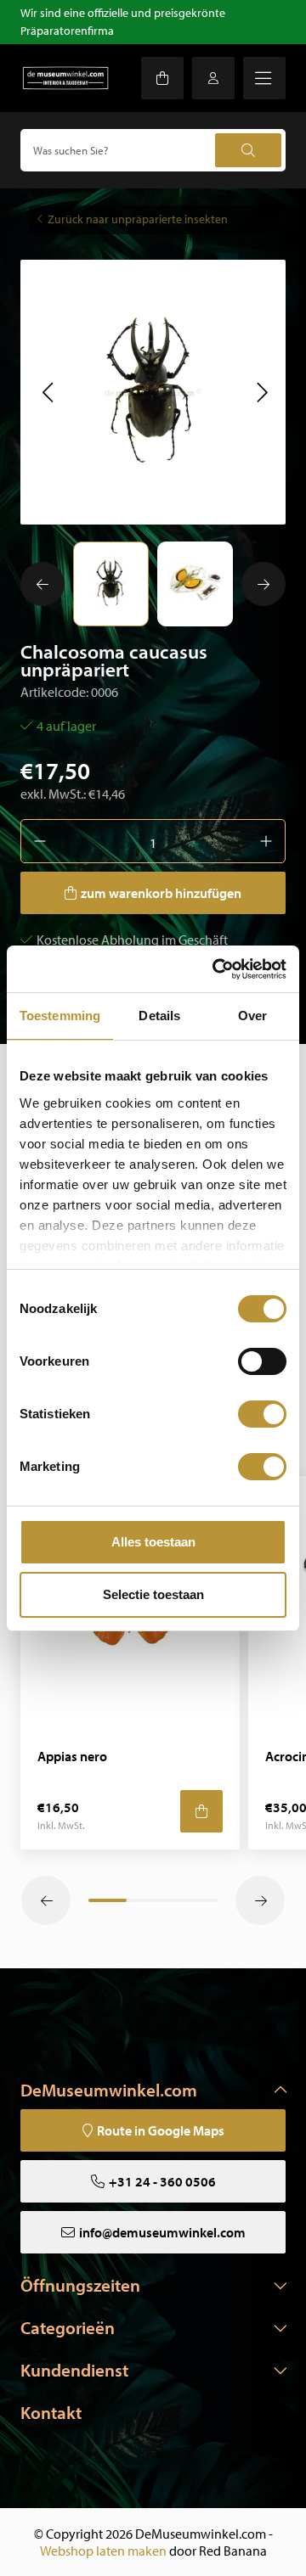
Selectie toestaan (153, 1594)
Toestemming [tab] (60, 1016)
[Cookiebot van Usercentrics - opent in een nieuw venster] (216, 969)
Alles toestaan (153, 1542)
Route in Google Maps (161, 2130)
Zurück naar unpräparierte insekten (138, 219)
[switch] (262, 1361)
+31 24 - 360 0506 (162, 2181)
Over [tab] (252, 1016)
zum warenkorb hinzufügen (161, 893)
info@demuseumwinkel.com (162, 2232)
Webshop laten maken (103, 2551)
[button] (47, 392)
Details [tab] (159, 1016)
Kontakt (51, 2412)
